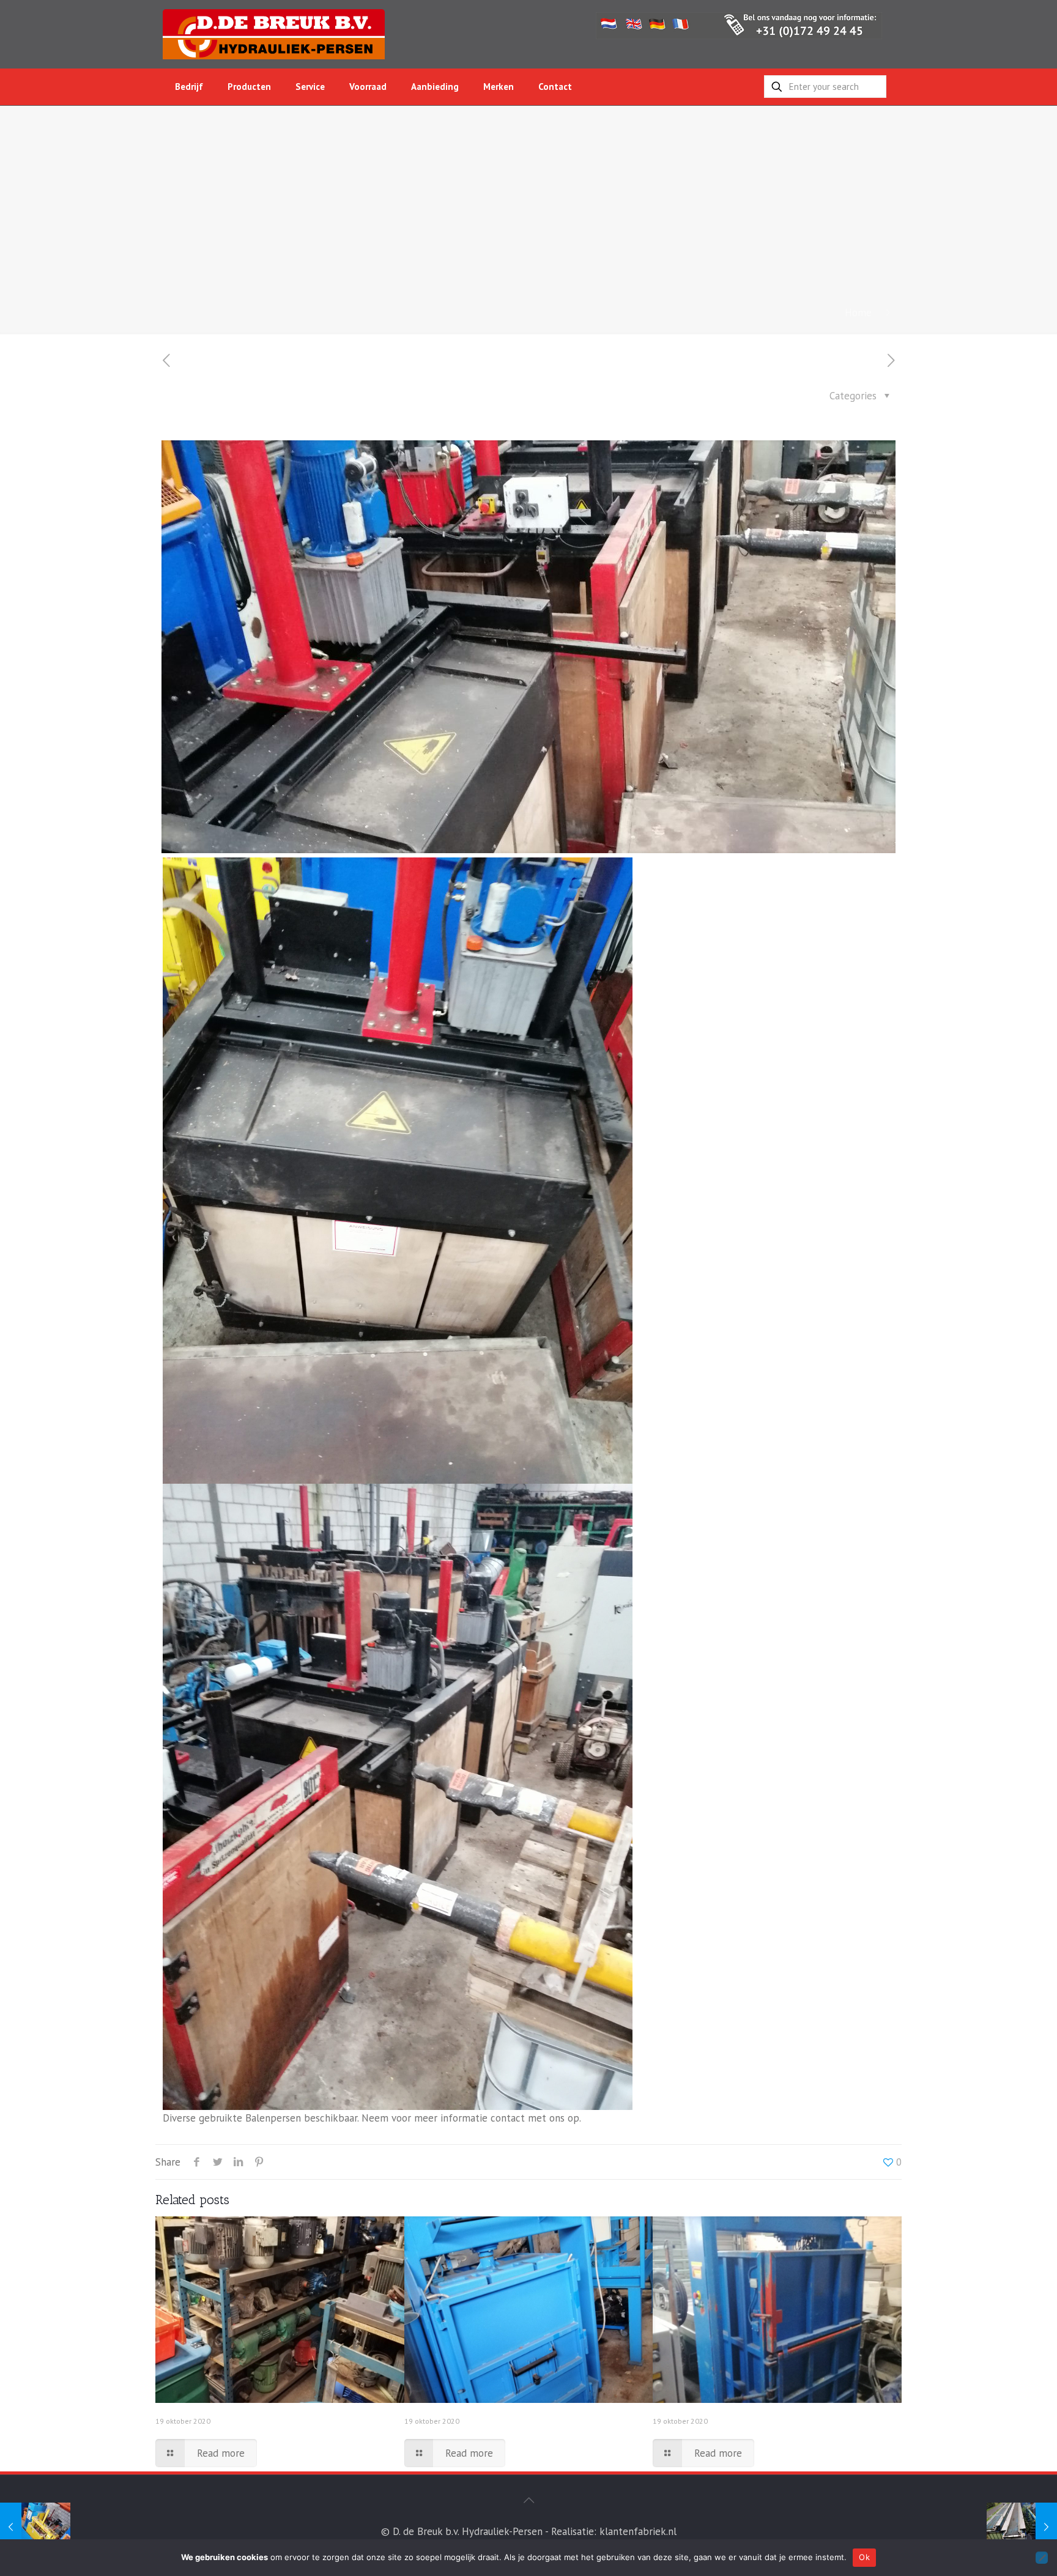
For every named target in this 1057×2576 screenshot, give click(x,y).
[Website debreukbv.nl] (274, 34)
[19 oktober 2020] (35, 2527)
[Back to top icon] (528, 2500)
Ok (864, 2557)
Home (858, 313)
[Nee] (1042, 2558)
